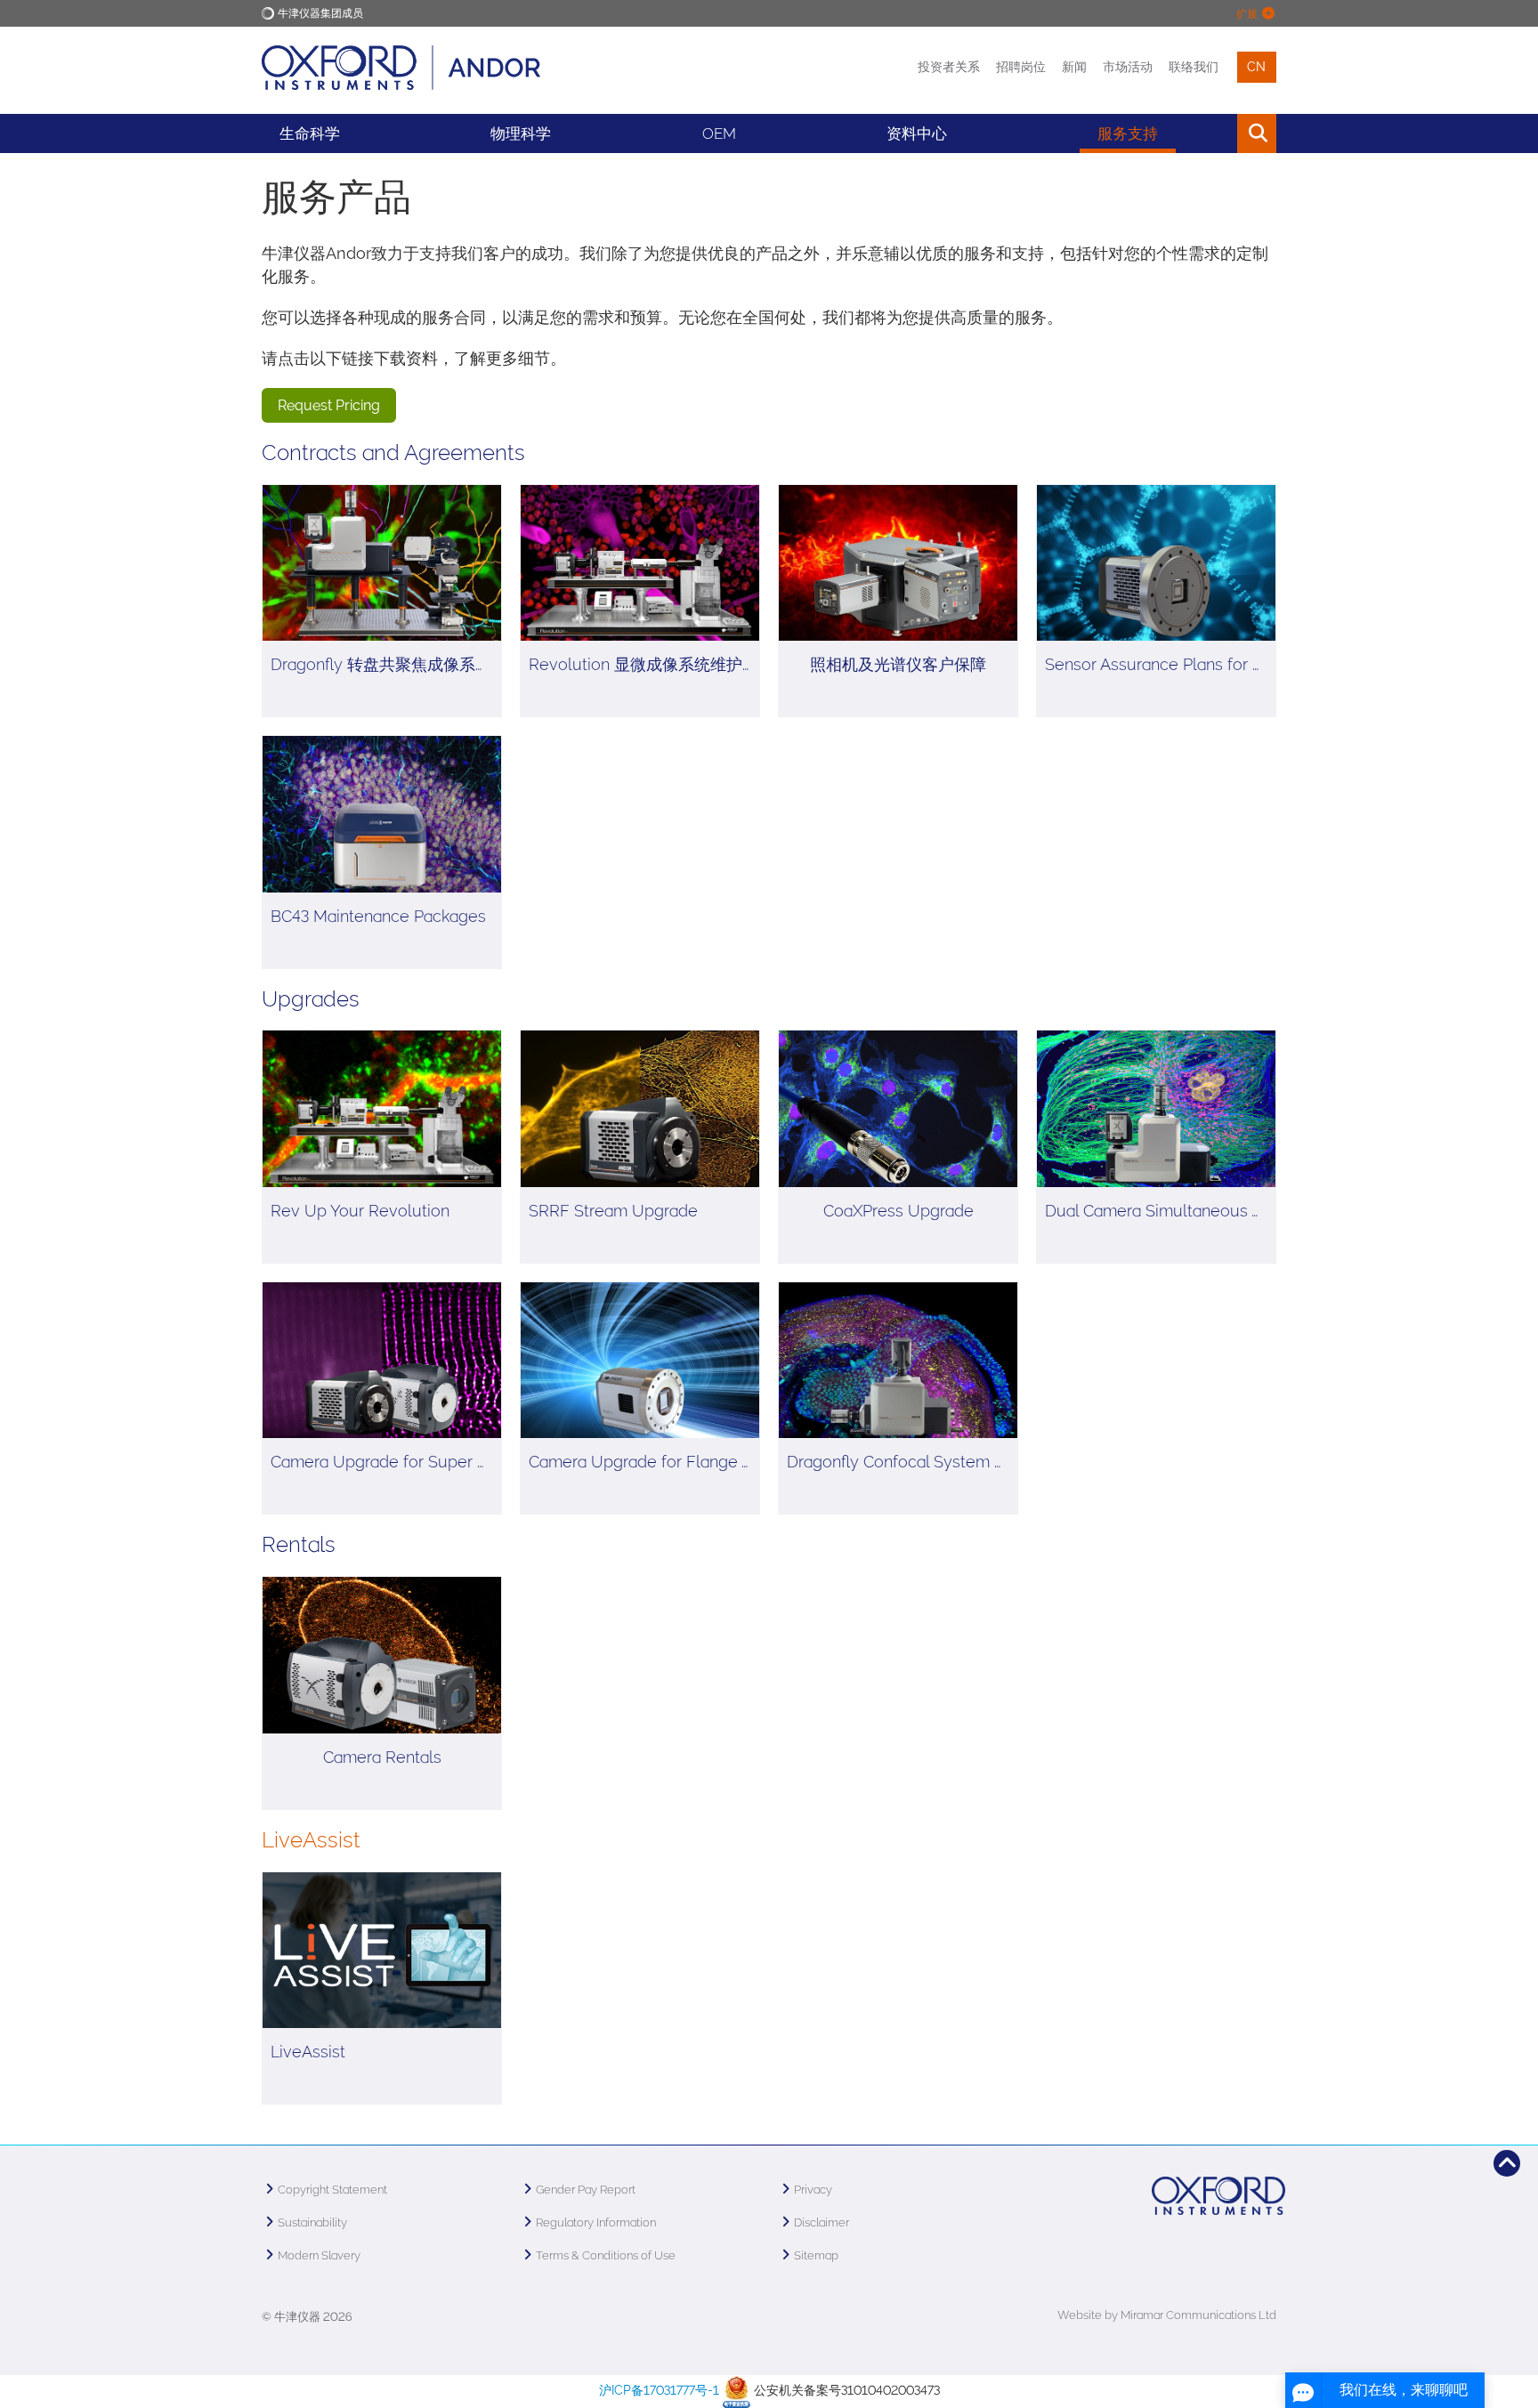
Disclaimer (822, 2222)
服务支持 (1128, 133)
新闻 (1074, 67)
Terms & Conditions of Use (606, 2255)
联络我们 (1194, 67)
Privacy (813, 2190)
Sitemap (816, 2255)
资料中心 (917, 133)
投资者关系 (949, 67)
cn (1256, 67)
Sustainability (312, 2222)
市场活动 (1128, 67)
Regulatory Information (596, 2222)
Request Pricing (329, 405)
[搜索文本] (1216, 133)
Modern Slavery (319, 2255)
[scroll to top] (1507, 2163)
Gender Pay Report (586, 2190)
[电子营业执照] (737, 2390)
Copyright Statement (332, 2190)
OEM (719, 133)
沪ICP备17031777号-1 (659, 2390)
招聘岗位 (1021, 67)
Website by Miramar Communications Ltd (1167, 2315)
